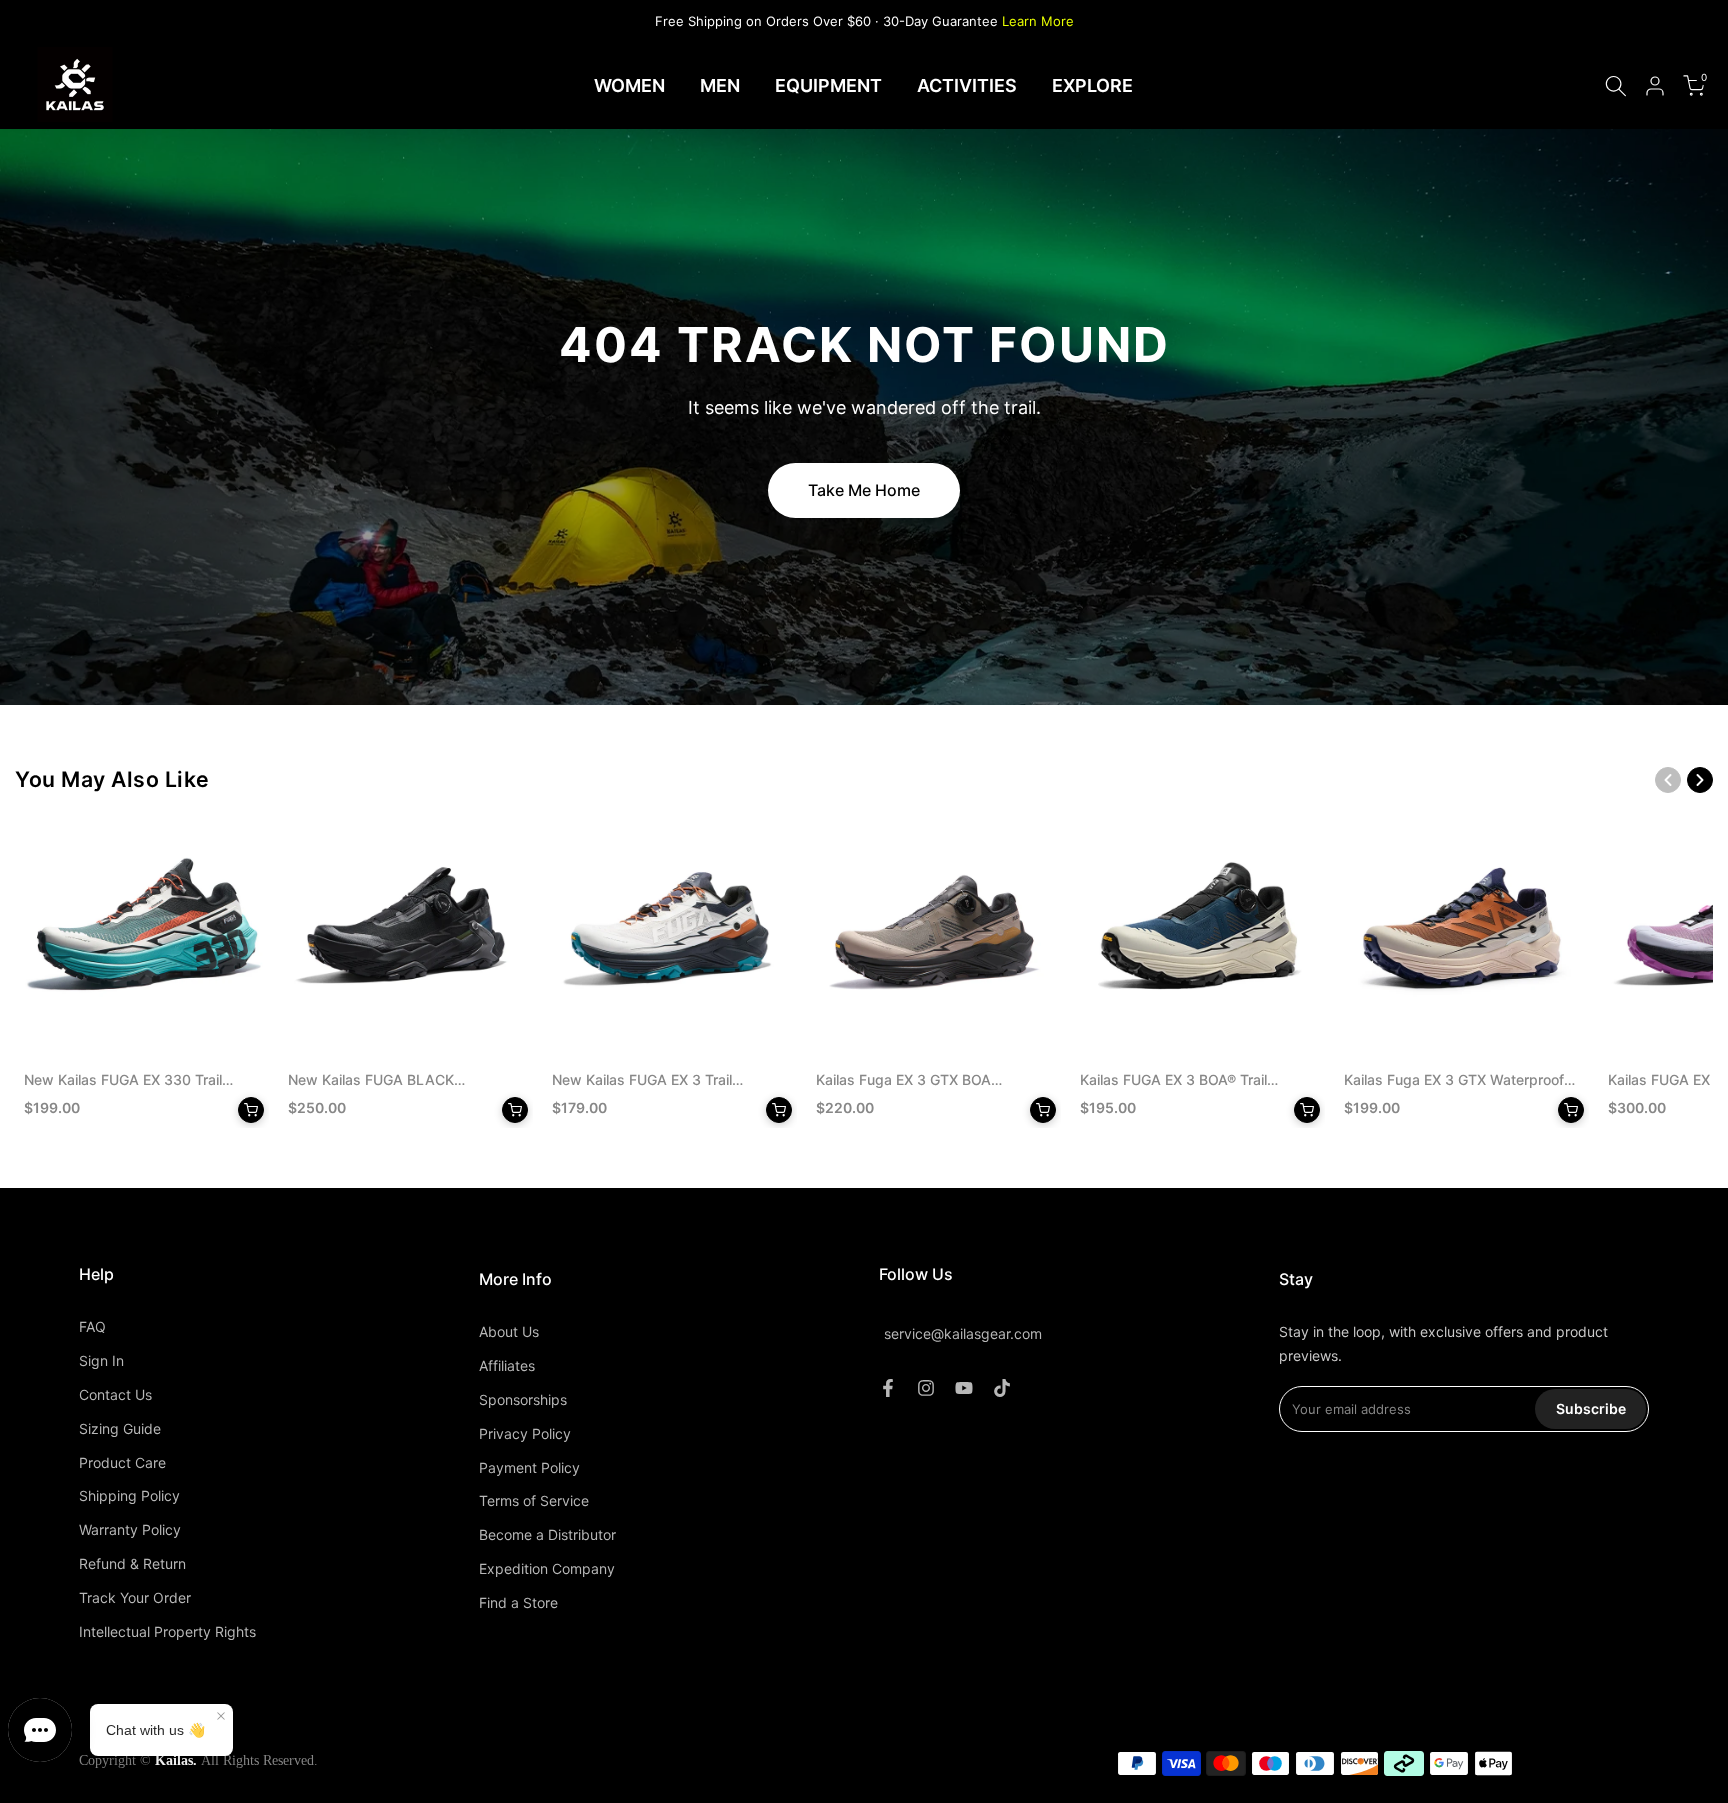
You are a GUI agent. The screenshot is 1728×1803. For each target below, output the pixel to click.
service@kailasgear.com (963, 1334)
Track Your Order (135, 1597)
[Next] (1700, 780)
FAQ (92, 1326)
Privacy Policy (525, 1433)
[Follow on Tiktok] (1002, 1388)
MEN (720, 85)
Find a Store (518, 1602)
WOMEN (629, 85)
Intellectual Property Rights (167, 1631)
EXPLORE (1092, 85)
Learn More (1038, 21)
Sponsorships (523, 1399)
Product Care (122, 1462)
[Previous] (1668, 780)
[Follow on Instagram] (926, 1388)
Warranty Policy (130, 1529)
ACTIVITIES (967, 85)
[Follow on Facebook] (888, 1388)
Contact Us (115, 1394)
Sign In (101, 1360)
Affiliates (507, 1365)
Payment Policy (529, 1467)
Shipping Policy (129, 1495)
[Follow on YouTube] (964, 1388)
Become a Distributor (547, 1534)
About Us (509, 1331)
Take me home (864, 490)
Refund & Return (132, 1563)
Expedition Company (547, 1568)
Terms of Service (534, 1500)
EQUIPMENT (828, 85)
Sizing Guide (120, 1428)
